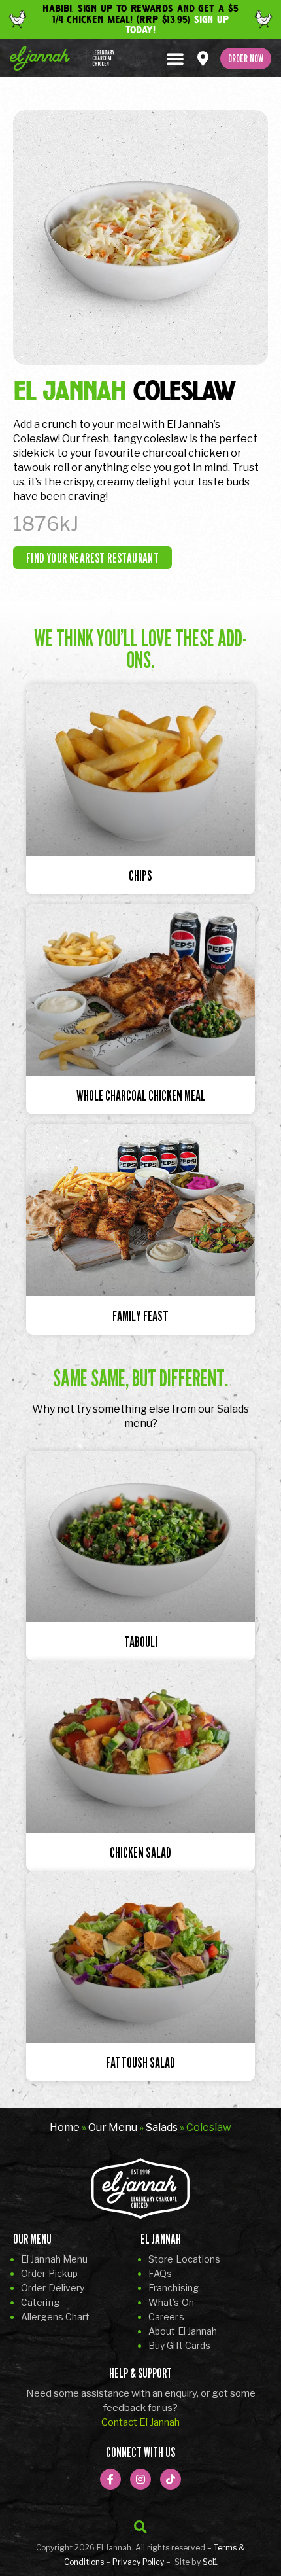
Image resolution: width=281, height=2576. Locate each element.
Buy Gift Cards (179, 2345)
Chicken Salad (140, 1853)
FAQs (160, 2273)
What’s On (171, 2302)
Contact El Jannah (140, 2422)
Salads (162, 2127)
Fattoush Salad (140, 2063)
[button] (175, 58)
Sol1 (210, 2562)
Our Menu (113, 2127)
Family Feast (140, 1316)
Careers (166, 2317)
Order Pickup (49, 2273)
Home (65, 2127)
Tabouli (141, 1642)
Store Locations (185, 2259)
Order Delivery (53, 2288)
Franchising (174, 2288)
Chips (140, 876)
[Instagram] (140, 2479)
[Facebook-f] (110, 2479)
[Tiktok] (171, 2479)
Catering (40, 2302)
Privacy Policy (138, 2562)
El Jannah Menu (54, 2259)
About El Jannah (183, 2331)
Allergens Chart (56, 2317)
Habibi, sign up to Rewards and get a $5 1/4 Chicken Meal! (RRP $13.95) (140, 19)
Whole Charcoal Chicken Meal (141, 1096)
